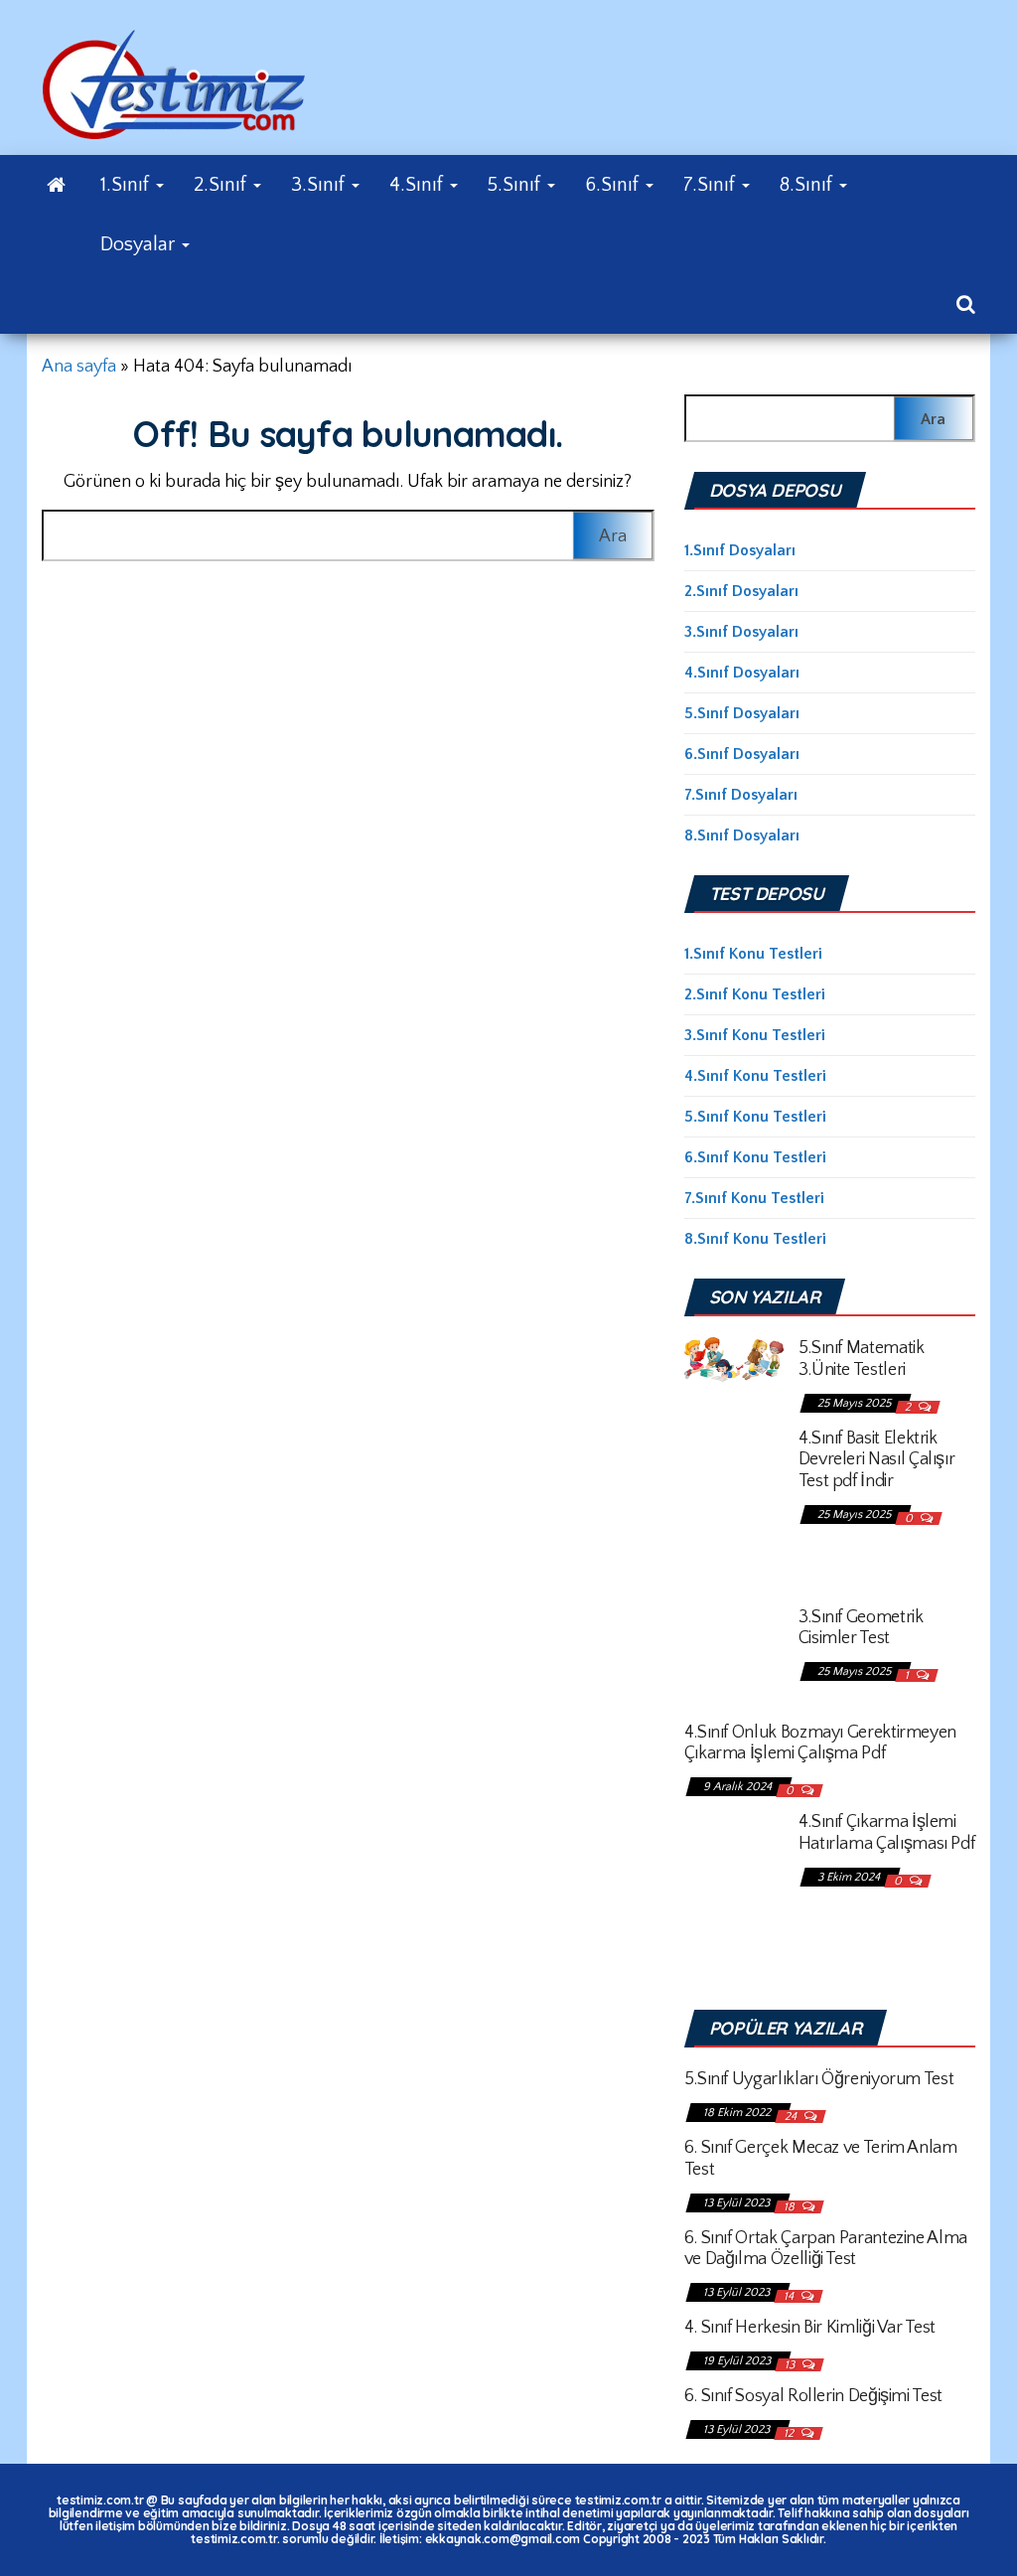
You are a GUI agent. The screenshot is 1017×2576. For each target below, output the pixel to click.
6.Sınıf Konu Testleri (755, 1157)
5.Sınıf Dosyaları (742, 713)
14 (790, 2296)
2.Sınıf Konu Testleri (755, 994)
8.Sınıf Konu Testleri (755, 1239)
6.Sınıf (614, 185)
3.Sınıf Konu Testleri (755, 1035)
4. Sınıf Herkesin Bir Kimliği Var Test (810, 2328)
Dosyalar (140, 244)
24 (792, 2117)
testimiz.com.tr (100, 2500)
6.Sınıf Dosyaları (742, 754)
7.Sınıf (712, 185)
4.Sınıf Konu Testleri (755, 1076)
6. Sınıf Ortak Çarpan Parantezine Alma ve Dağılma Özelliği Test (826, 2249)
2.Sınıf (222, 185)
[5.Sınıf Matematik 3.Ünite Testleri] (734, 1358)
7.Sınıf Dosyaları (741, 795)
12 (790, 2433)
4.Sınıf (419, 185)
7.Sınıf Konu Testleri (754, 1198)
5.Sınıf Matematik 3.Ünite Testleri (862, 1359)
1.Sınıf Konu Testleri (753, 954)
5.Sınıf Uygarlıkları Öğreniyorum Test (819, 2079)
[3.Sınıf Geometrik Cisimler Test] (734, 1652)
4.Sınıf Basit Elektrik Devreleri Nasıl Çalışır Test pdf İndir (877, 1460)
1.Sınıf (127, 185)
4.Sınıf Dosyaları (742, 673)
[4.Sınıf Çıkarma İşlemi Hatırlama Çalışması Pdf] (734, 1890)
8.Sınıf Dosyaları (742, 835)
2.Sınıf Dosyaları (741, 591)
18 (791, 2207)
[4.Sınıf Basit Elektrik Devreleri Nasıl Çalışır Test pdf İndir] (734, 1505)
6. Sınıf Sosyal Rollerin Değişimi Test (813, 2396)
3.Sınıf (320, 185)
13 (791, 2365)
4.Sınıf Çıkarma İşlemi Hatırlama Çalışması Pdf (887, 1833)
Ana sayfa (79, 367)
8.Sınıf (808, 185)
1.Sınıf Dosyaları (740, 550)
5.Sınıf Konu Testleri (755, 1117)
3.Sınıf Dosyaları (741, 632)
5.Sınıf (516, 185)
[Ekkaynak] (56, 185)
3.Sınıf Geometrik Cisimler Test (861, 1628)
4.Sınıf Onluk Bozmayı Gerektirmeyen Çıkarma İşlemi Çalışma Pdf (820, 1743)
